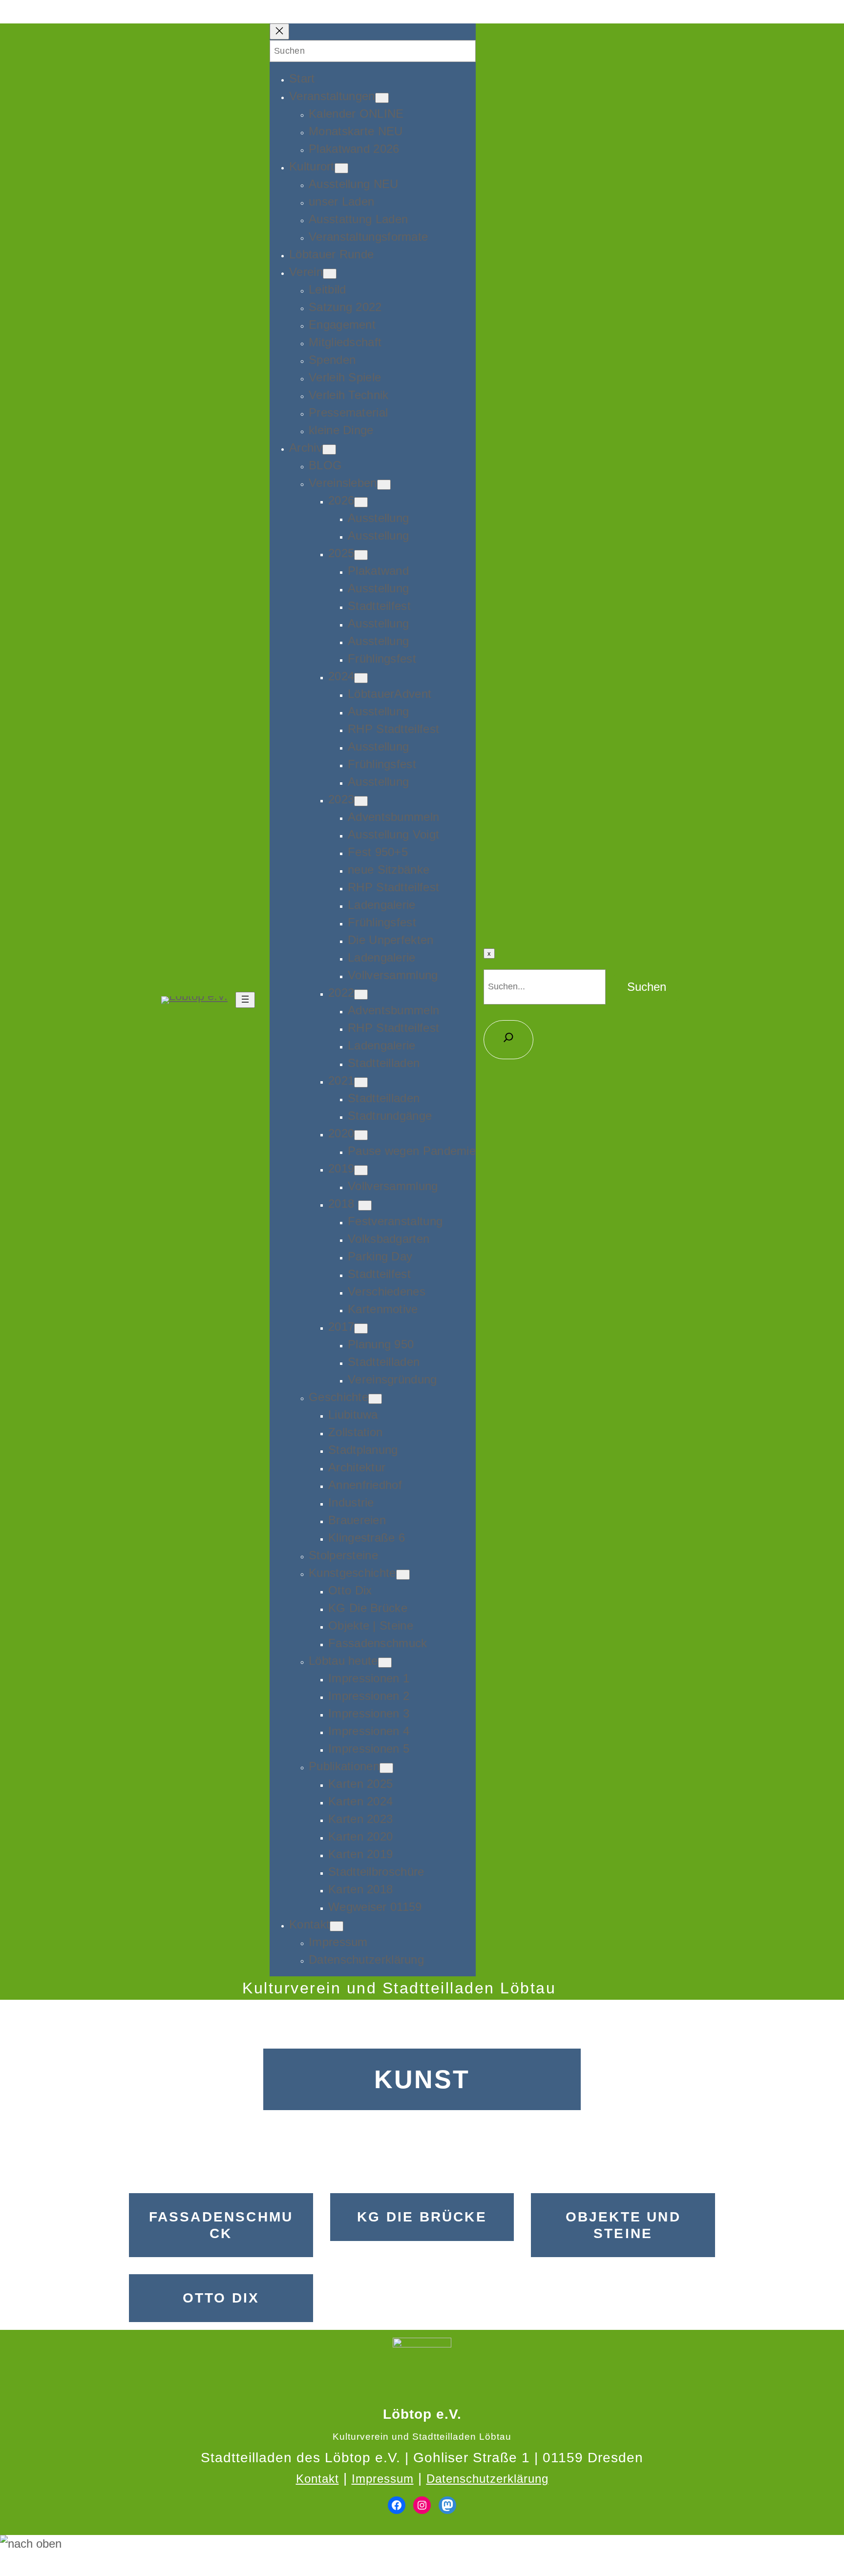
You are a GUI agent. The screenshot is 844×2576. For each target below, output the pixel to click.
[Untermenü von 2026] (361, 502)
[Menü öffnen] (245, 1000)
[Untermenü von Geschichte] (375, 1399)
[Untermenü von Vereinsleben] (384, 485)
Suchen (647, 987)
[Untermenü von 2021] (361, 1082)
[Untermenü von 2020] (361, 1135)
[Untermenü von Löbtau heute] (385, 1663)
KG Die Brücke (422, 2217)
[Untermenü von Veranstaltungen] (382, 98)
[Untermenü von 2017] (361, 1329)
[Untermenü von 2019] (361, 1170)
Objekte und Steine (623, 2225)
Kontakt (317, 2479)
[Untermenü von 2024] (361, 678)
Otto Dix (221, 2298)
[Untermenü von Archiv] (329, 450)
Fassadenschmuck (221, 2225)
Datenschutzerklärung (487, 2479)
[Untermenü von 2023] (361, 801)
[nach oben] (422, 2544)
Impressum (383, 2479)
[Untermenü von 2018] (365, 1205)
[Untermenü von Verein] (330, 274)
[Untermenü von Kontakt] (337, 1926)
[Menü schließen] (279, 31)
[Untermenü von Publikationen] (386, 1768)
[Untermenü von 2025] (361, 555)
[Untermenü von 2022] (361, 995)
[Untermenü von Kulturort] (341, 168)
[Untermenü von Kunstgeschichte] (403, 1575)
